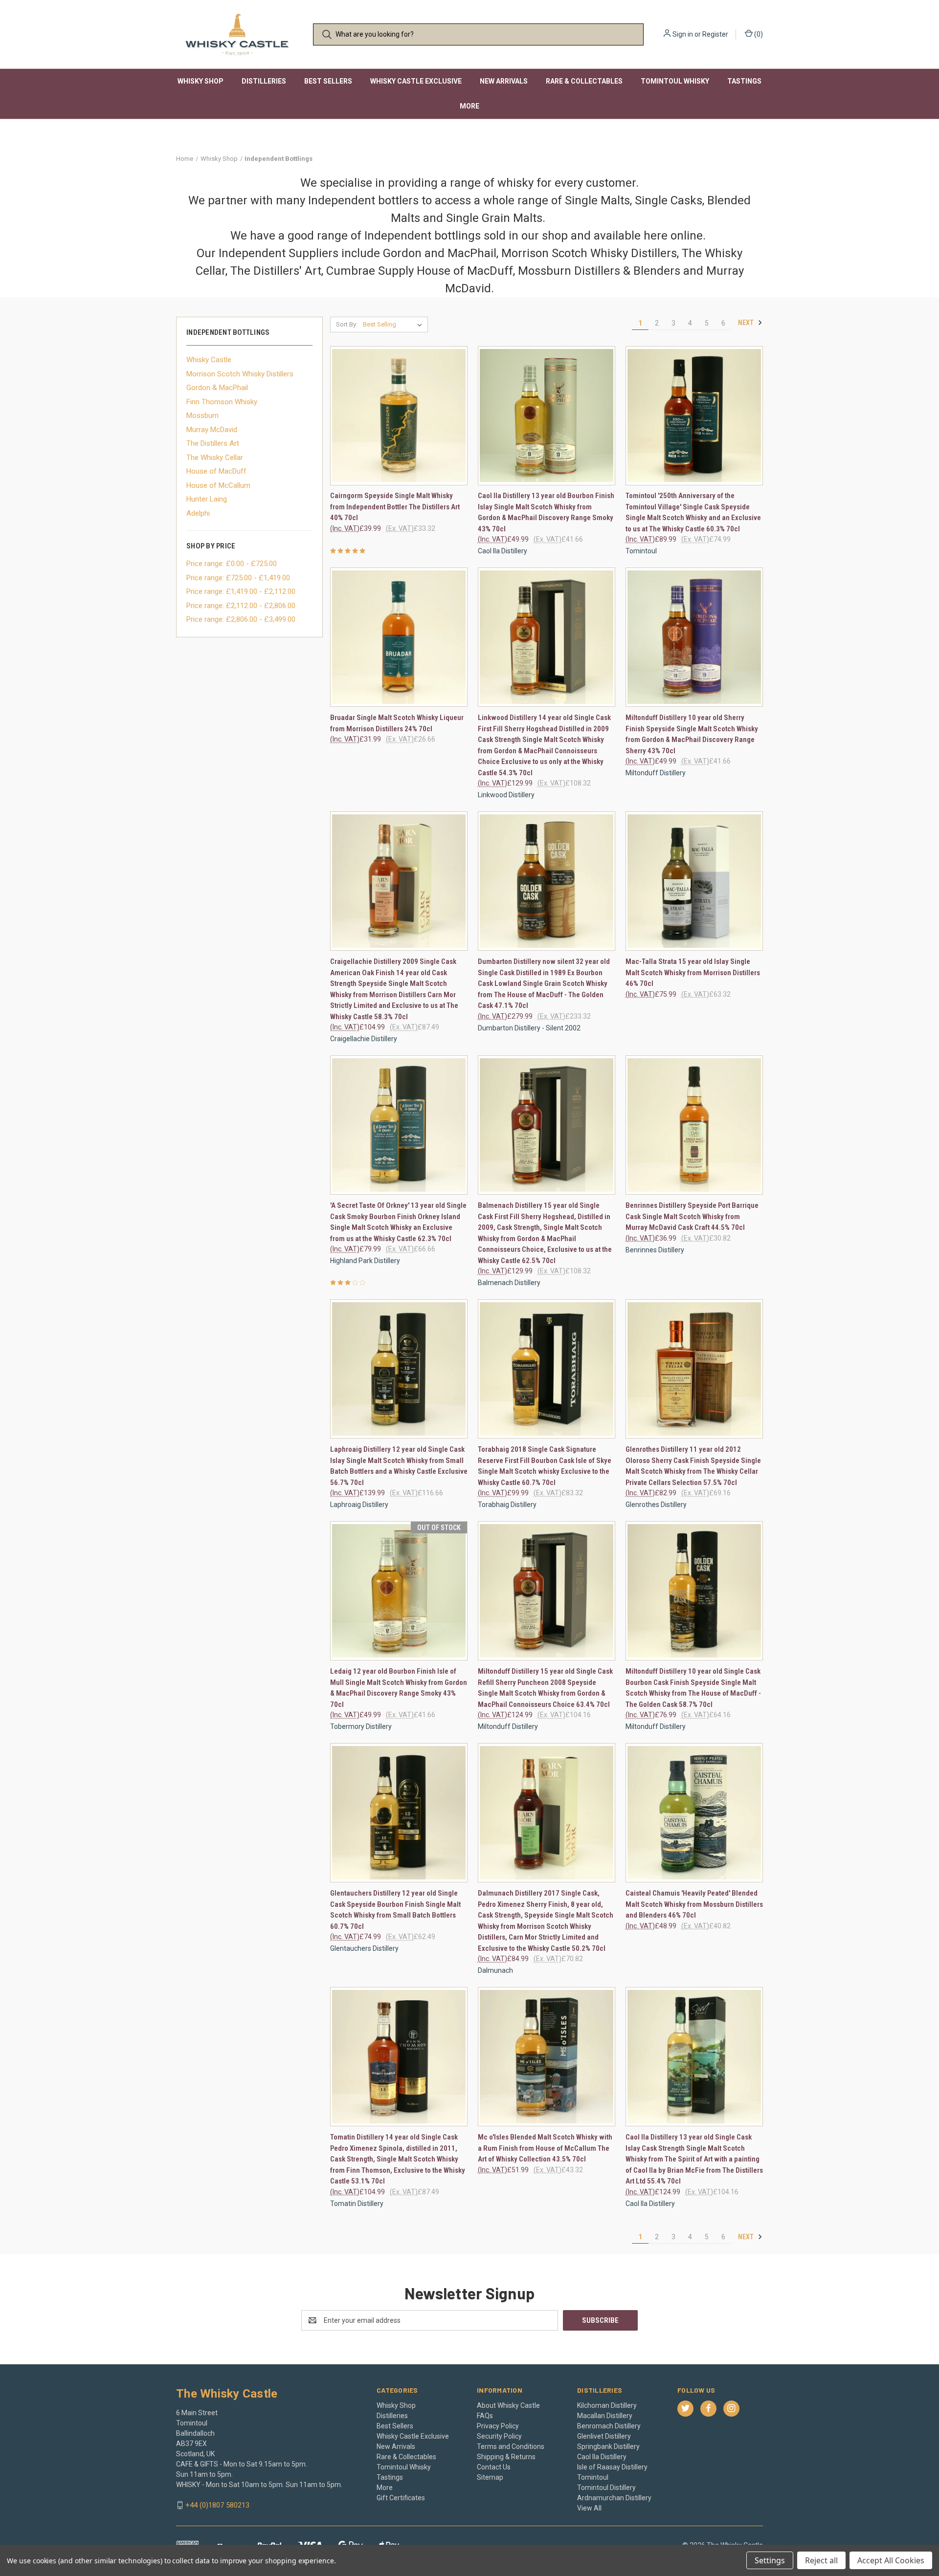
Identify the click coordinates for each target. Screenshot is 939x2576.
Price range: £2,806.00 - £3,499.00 (241, 619)
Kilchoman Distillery (607, 2405)
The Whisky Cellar (215, 458)
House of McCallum (218, 485)
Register (715, 34)
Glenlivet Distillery (604, 2436)
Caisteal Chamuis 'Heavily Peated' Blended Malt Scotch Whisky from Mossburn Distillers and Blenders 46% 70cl (694, 1904)
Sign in (683, 34)
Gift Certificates (401, 2498)
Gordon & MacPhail (217, 388)
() (758, 34)
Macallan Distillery (605, 2416)
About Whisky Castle (508, 2405)
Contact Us (494, 2467)
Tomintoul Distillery (606, 2488)
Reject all (821, 2560)
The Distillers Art (213, 443)
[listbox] (394, 325)
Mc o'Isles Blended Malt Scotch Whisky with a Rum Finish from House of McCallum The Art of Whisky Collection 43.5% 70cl (545, 2148)
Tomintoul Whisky (675, 81)
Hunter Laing (207, 499)
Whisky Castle (209, 360)
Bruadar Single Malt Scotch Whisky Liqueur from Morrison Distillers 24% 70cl (397, 723)
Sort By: (347, 324)
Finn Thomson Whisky (222, 402)
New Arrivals (504, 81)
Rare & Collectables (584, 81)
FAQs (485, 2416)
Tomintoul (593, 2477)
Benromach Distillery (609, 2426)
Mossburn (202, 415)
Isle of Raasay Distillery (612, 2467)
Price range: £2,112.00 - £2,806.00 (241, 606)
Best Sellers (328, 81)
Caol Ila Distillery (602, 2457)
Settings (770, 2560)
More (469, 106)
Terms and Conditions (511, 2446)
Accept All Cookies (891, 2560)
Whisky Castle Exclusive (416, 81)
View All (589, 2508)
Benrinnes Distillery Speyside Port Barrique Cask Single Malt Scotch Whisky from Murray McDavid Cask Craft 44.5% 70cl (692, 1216)
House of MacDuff (216, 471)
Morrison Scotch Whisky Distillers (240, 374)
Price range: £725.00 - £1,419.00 (238, 578)
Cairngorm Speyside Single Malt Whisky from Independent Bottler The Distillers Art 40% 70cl (395, 507)
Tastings (744, 81)
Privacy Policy (498, 2426)
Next (747, 323)
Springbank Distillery (608, 2446)
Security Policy (499, 2436)
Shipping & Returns (506, 2457)
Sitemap (490, 2477)
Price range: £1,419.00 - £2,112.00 (241, 591)
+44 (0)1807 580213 (217, 2505)
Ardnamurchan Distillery (614, 2498)
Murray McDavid (212, 430)
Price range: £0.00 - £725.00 (232, 564)
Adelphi (198, 513)
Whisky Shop (201, 81)
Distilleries (264, 81)
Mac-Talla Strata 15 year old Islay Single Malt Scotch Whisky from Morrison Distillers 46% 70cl (693, 972)
